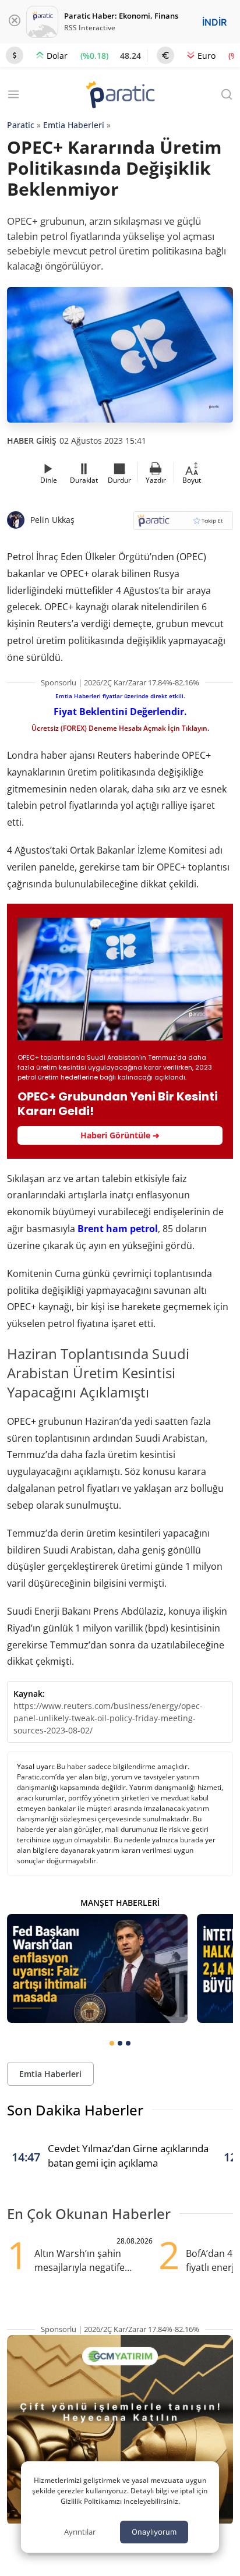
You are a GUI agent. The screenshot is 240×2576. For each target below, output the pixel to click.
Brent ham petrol (118, 1229)
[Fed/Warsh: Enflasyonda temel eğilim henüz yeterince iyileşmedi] (97, 1968)
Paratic (21, 125)
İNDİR (214, 22)
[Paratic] (120, 96)
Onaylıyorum (154, 2532)
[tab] (112, 2043)
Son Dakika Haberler (75, 2110)
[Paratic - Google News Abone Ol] (183, 524)
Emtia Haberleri (74, 125)
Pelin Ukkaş (52, 520)
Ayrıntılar (80, 2532)
